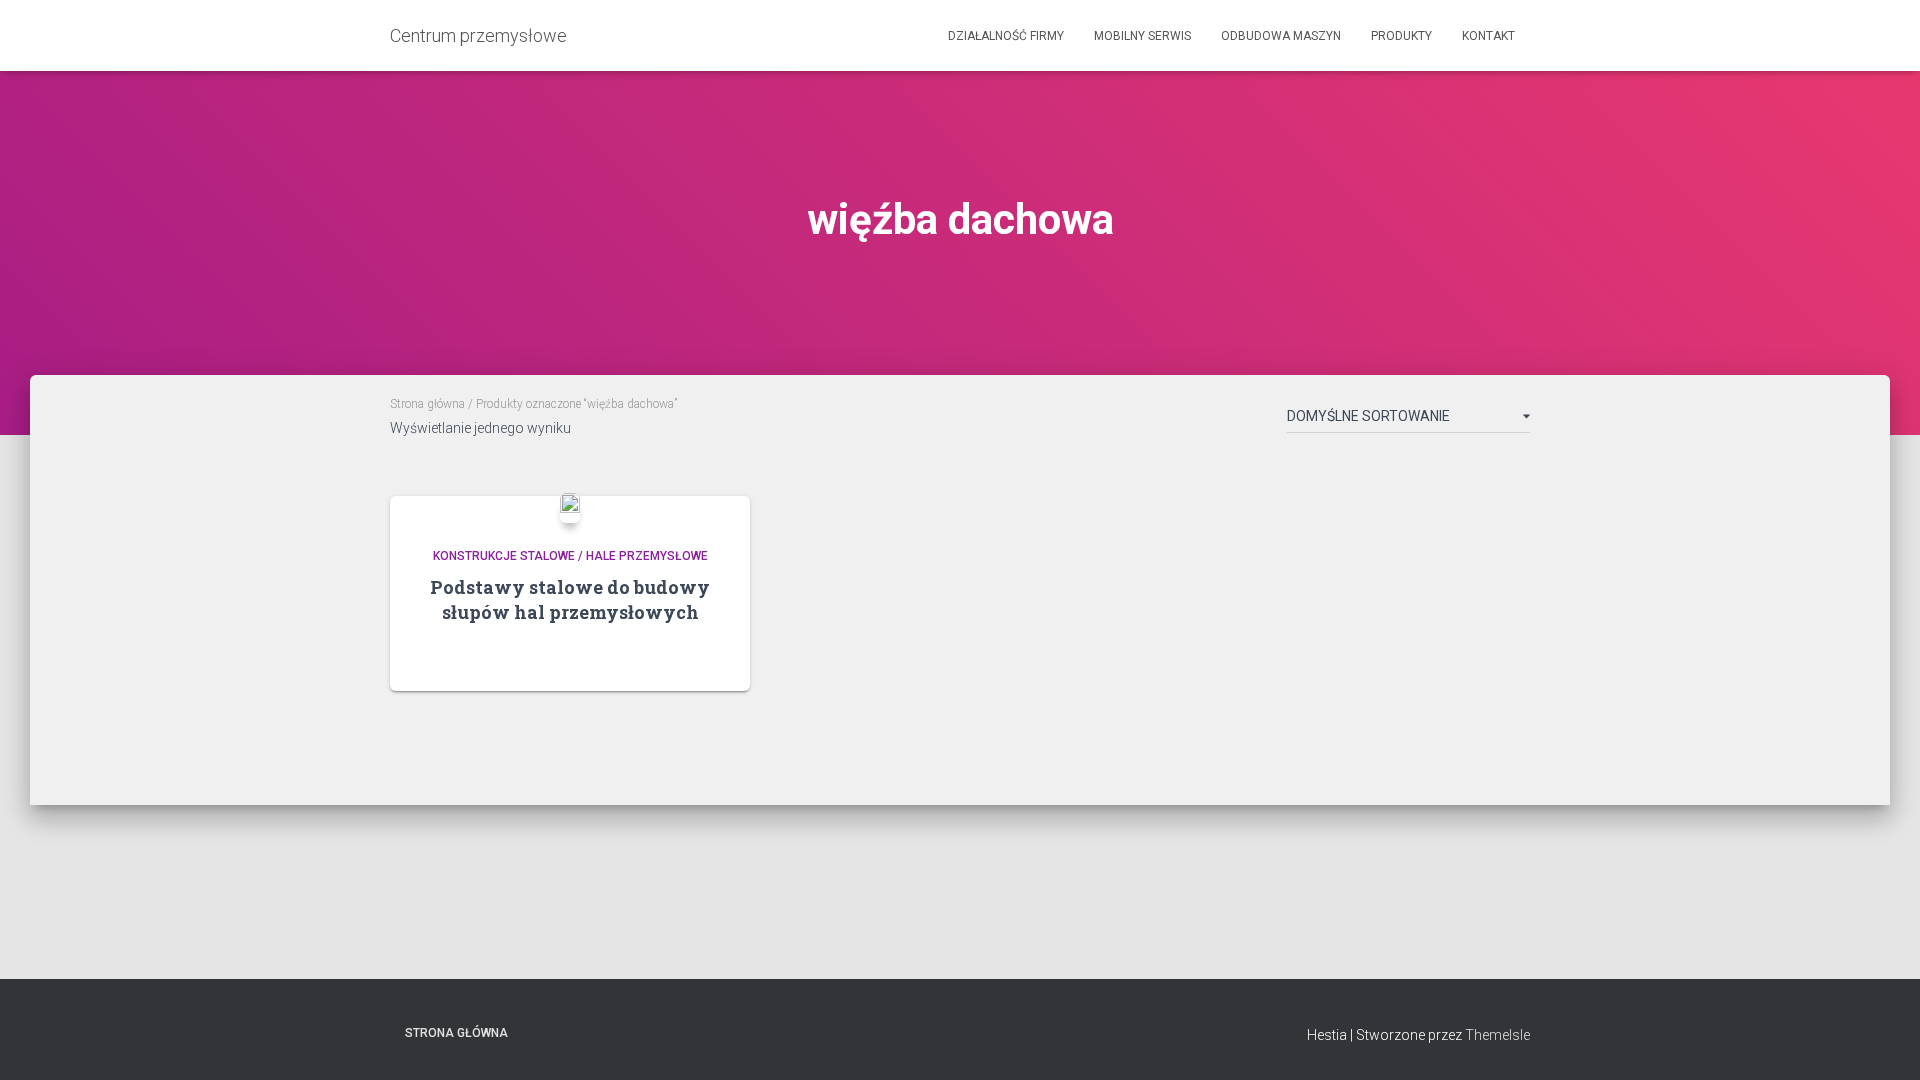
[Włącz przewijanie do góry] (1880, 1040)
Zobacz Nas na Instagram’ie (612, 1032)
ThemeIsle (1497, 1035)
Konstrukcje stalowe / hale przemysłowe (570, 556)
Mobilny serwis (1142, 36)
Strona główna (427, 404)
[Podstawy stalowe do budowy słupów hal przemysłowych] (570, 508)
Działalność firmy (1006, 36)
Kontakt (1488, 36)
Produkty (1401, 36)
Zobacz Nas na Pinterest (577, 1032)
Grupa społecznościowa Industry (647, 1032)
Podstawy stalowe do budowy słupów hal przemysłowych (570, 599)
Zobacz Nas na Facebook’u (542, 1032)
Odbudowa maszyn (1281, 36)
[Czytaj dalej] (710, 656)
